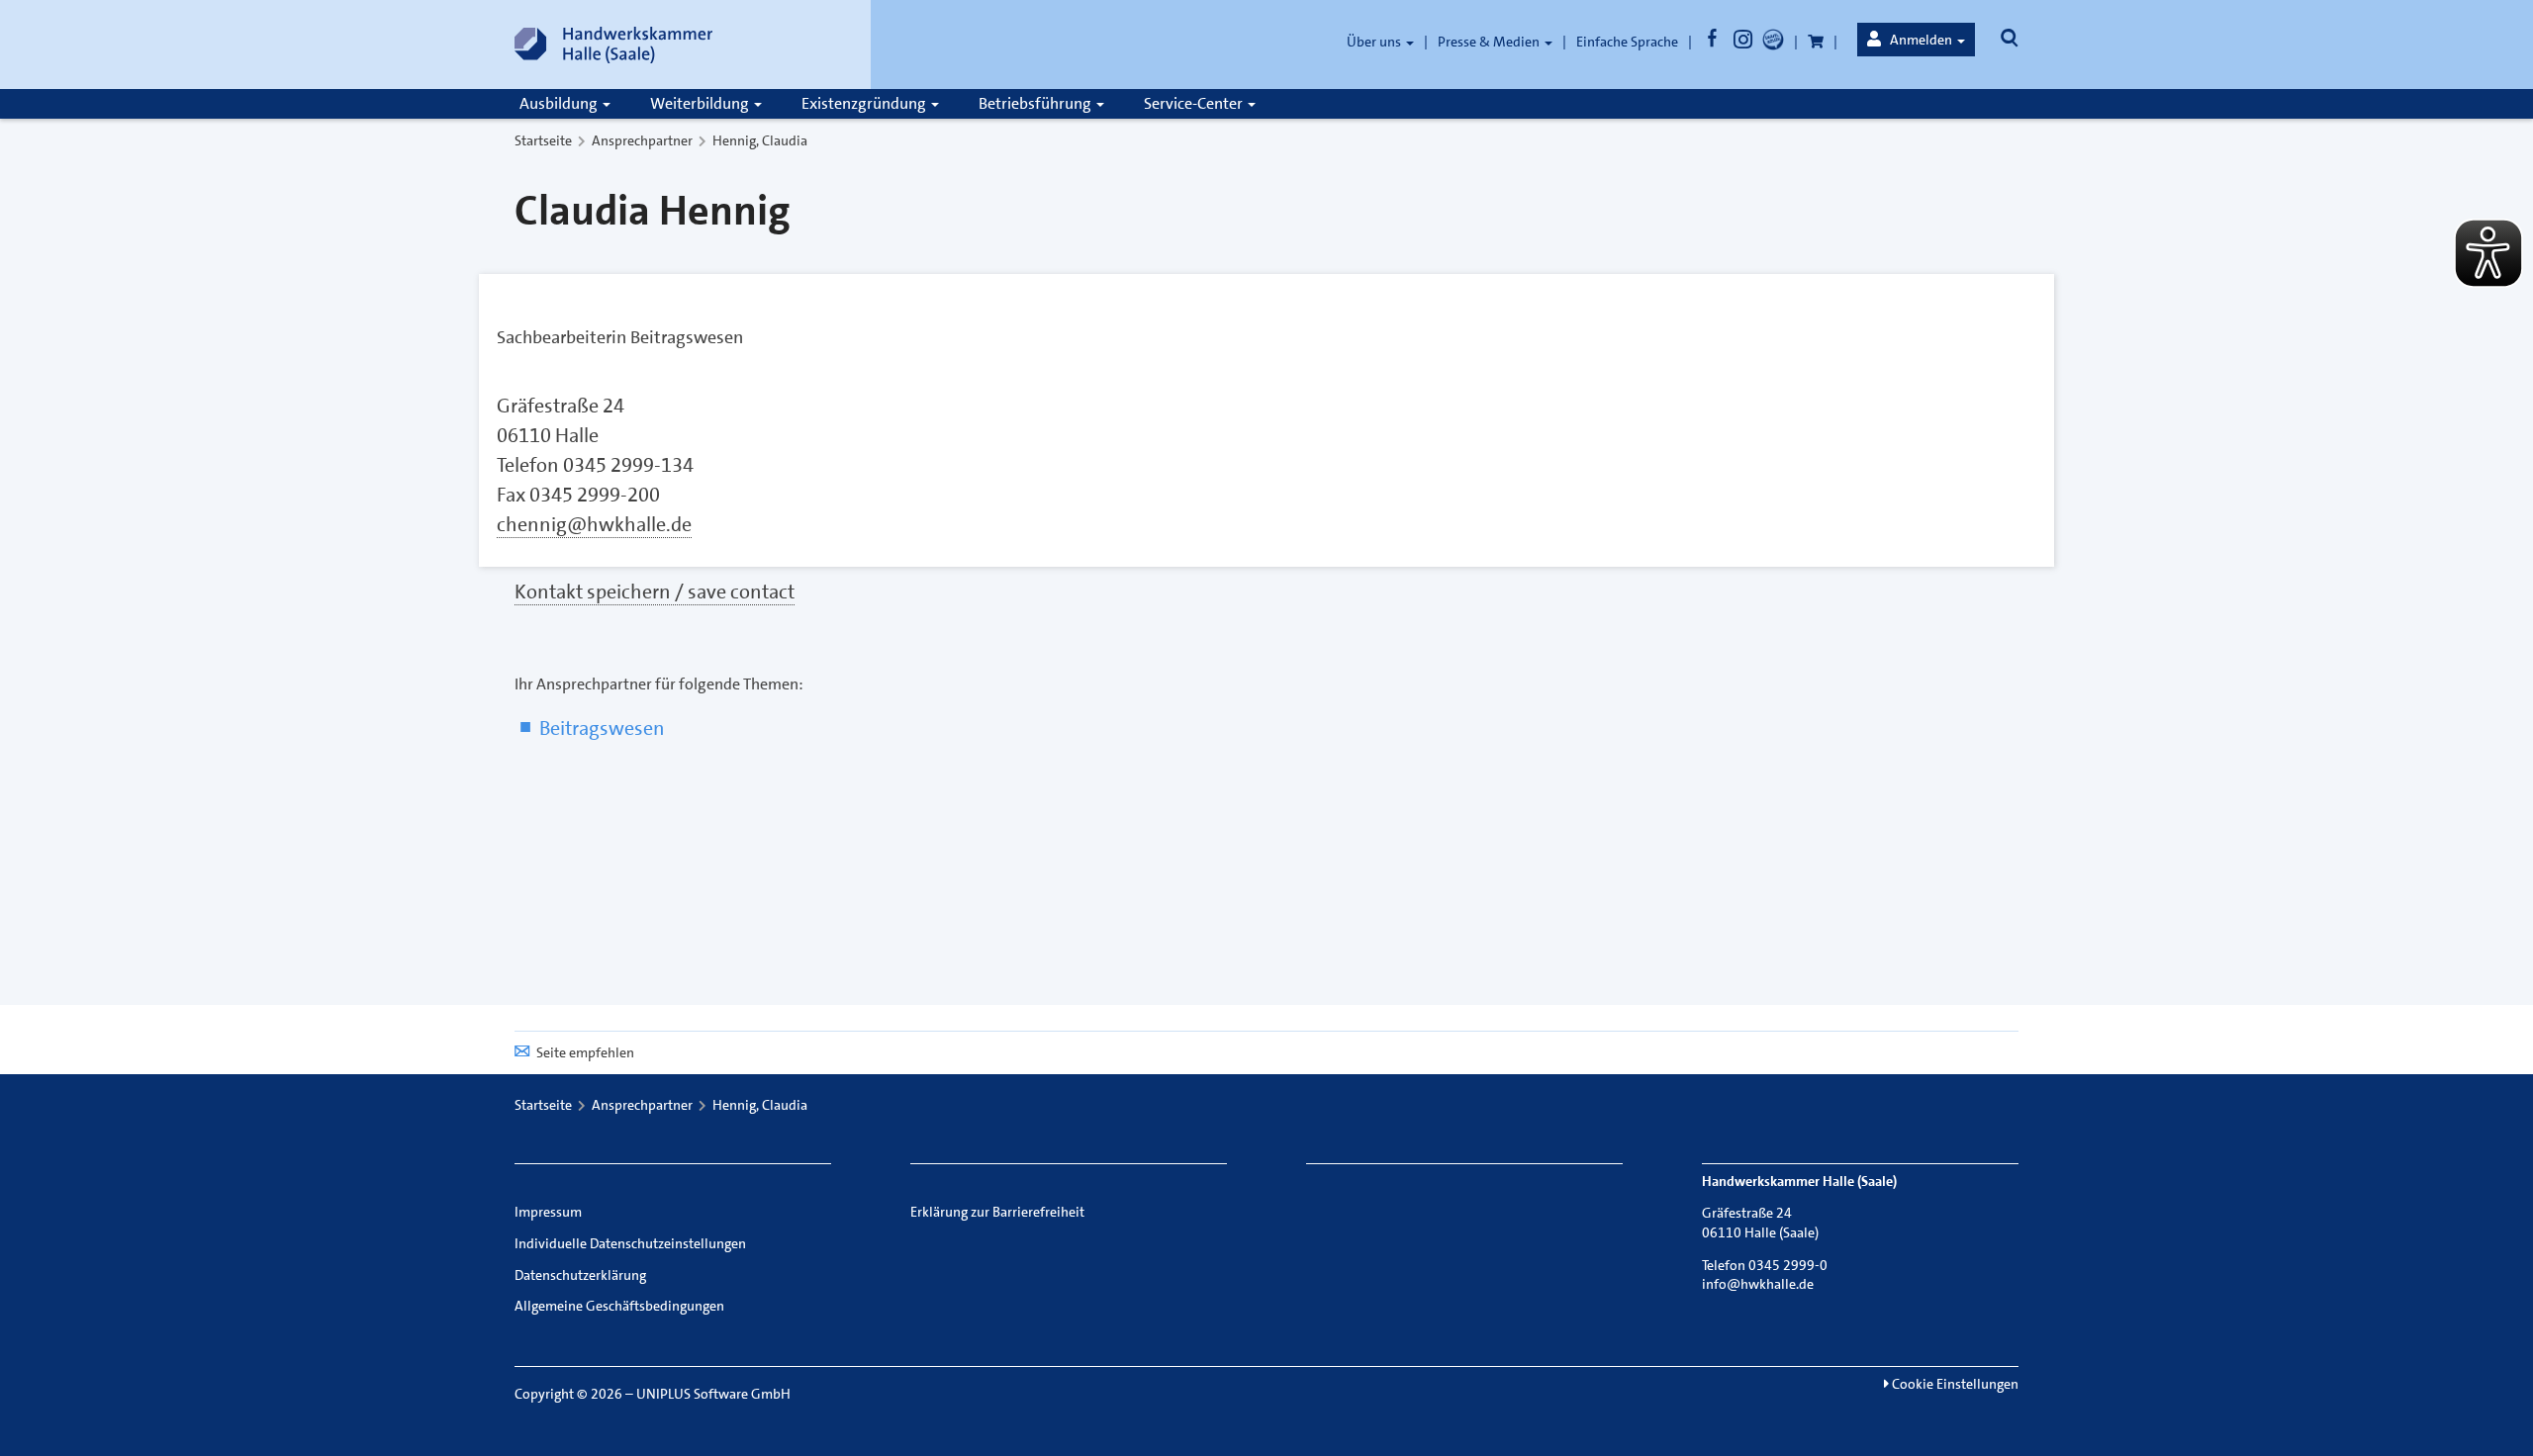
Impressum (548, 1212)
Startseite (543, 140)
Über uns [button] (1375, 42)
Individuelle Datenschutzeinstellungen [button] (630, 1243)
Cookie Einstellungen (1954, 1384)
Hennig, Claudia (760, 140)
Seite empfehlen (585, 1052)
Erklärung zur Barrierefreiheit (997, 1212)
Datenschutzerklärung (580, 1275)
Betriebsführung (1036, 103)
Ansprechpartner (642, 140)
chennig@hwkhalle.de (594, 524)
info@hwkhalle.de (1758, 1284)
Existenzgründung (865, 103)
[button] (1916, 40)
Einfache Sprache (1627, 42)
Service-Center (1195, 103)
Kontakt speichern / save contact (655, 591)
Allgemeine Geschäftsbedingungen (619, 1306)
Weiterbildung (701, 103)
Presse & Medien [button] (1490, 42)
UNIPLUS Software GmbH (713, 1394)
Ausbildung (560, 103)
